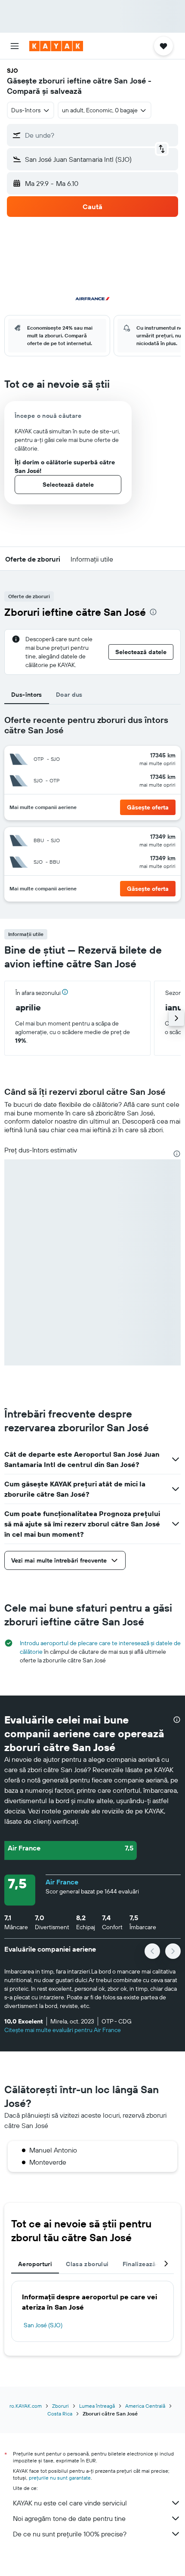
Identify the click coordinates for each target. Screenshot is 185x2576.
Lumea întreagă (97, 2406)
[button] (15, 46)
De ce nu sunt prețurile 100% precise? (70, 2534)
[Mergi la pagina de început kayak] (56, 46)
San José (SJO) (43, 2325)
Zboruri (60, 2406)
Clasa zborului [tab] (87, 2264)
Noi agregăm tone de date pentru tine (69, 2518)
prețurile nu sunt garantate (60, 2478)
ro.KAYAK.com (26, 2406)
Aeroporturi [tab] (35, 2264)
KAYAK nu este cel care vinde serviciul (70, 2503)
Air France (62, 1882)
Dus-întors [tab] (27, 695)
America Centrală (145, 2406)
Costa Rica (60, 2414)
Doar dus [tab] (69, 695)
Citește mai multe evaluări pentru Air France (63, 2030)
